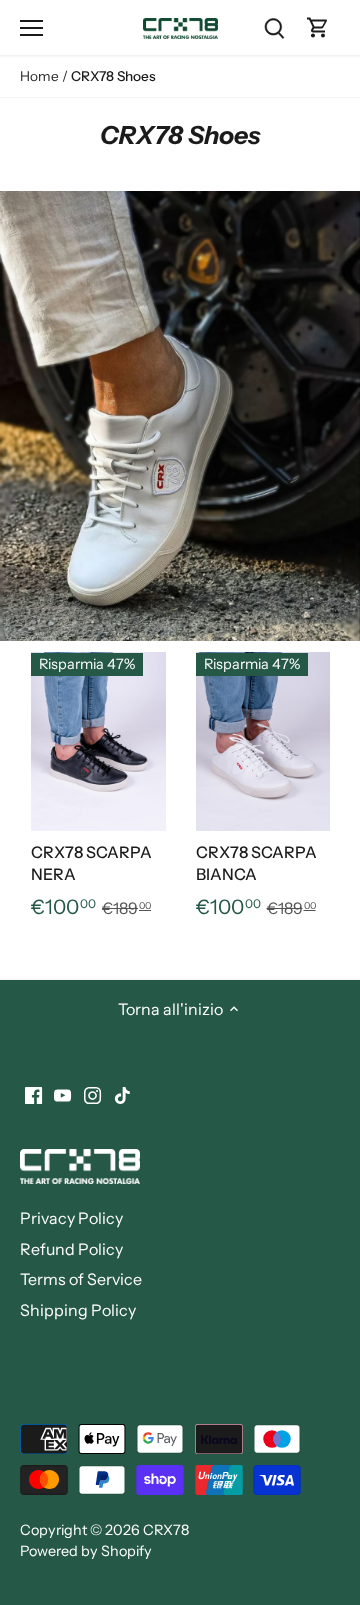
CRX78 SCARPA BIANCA (256, 863)
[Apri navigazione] (31, 28)
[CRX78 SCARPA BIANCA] (263, 741)
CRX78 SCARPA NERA (91, 863)
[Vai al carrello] (318, 27)
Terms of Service (81, 1279)
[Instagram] (92, 1094)
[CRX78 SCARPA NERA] (98, 741)
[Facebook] (33, 1094)
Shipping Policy (78, 1310)
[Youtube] (62, 1094)
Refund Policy (71, 1249)
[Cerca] (274, 27)
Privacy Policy (71, 1218)
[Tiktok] (122, 1094)
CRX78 (166, 1530)
